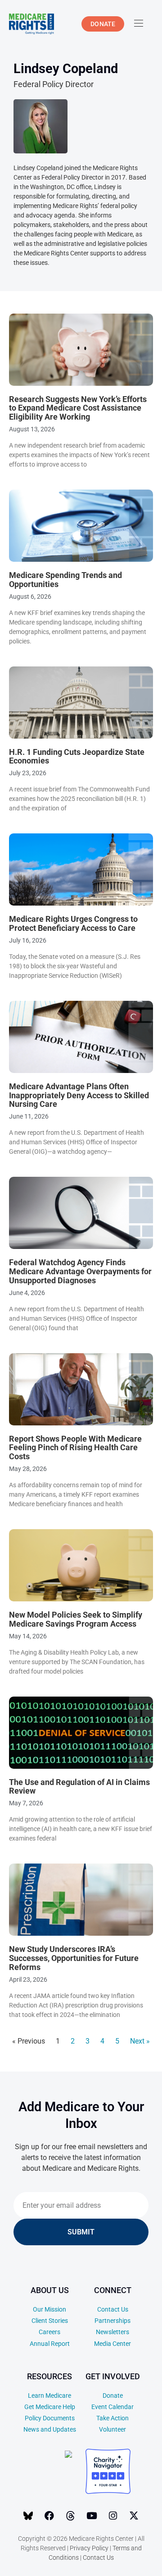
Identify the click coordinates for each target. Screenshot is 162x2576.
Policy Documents (50, 2418)
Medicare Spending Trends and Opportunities (65, 580)
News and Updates (50, 2429)
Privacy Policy (89, 2548)
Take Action (112, 2418)
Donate (113, 2396)
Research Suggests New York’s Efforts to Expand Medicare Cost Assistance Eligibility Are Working (78, 408)
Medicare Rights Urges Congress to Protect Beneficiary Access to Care (73, 923)
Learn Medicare (49, 2396)
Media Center (112, 2344)
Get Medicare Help (50, 2407)
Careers (49, 2332)
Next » (140, 2041)
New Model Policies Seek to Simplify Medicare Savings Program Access (76, 1619)
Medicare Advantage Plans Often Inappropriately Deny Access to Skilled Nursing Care (79, 1095)
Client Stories (50, 2321)
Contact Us (113, 2309)
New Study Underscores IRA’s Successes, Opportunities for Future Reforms (74, 1958)
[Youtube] (92, 2516)
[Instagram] (113, 2516)
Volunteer (112, 2429)
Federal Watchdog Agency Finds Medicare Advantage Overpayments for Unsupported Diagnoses (80, 1271)
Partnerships (112, 2321)
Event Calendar (112, 2407)
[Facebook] (49, 2516)
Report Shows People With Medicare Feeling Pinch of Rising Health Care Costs (75, 1448)
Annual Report (50, 2344)
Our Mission (49, 2309)
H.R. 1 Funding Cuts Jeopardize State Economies (77, 756)
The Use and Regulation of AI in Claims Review (79, 1787)
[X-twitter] (134, 2516)
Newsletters (112, 2332)
